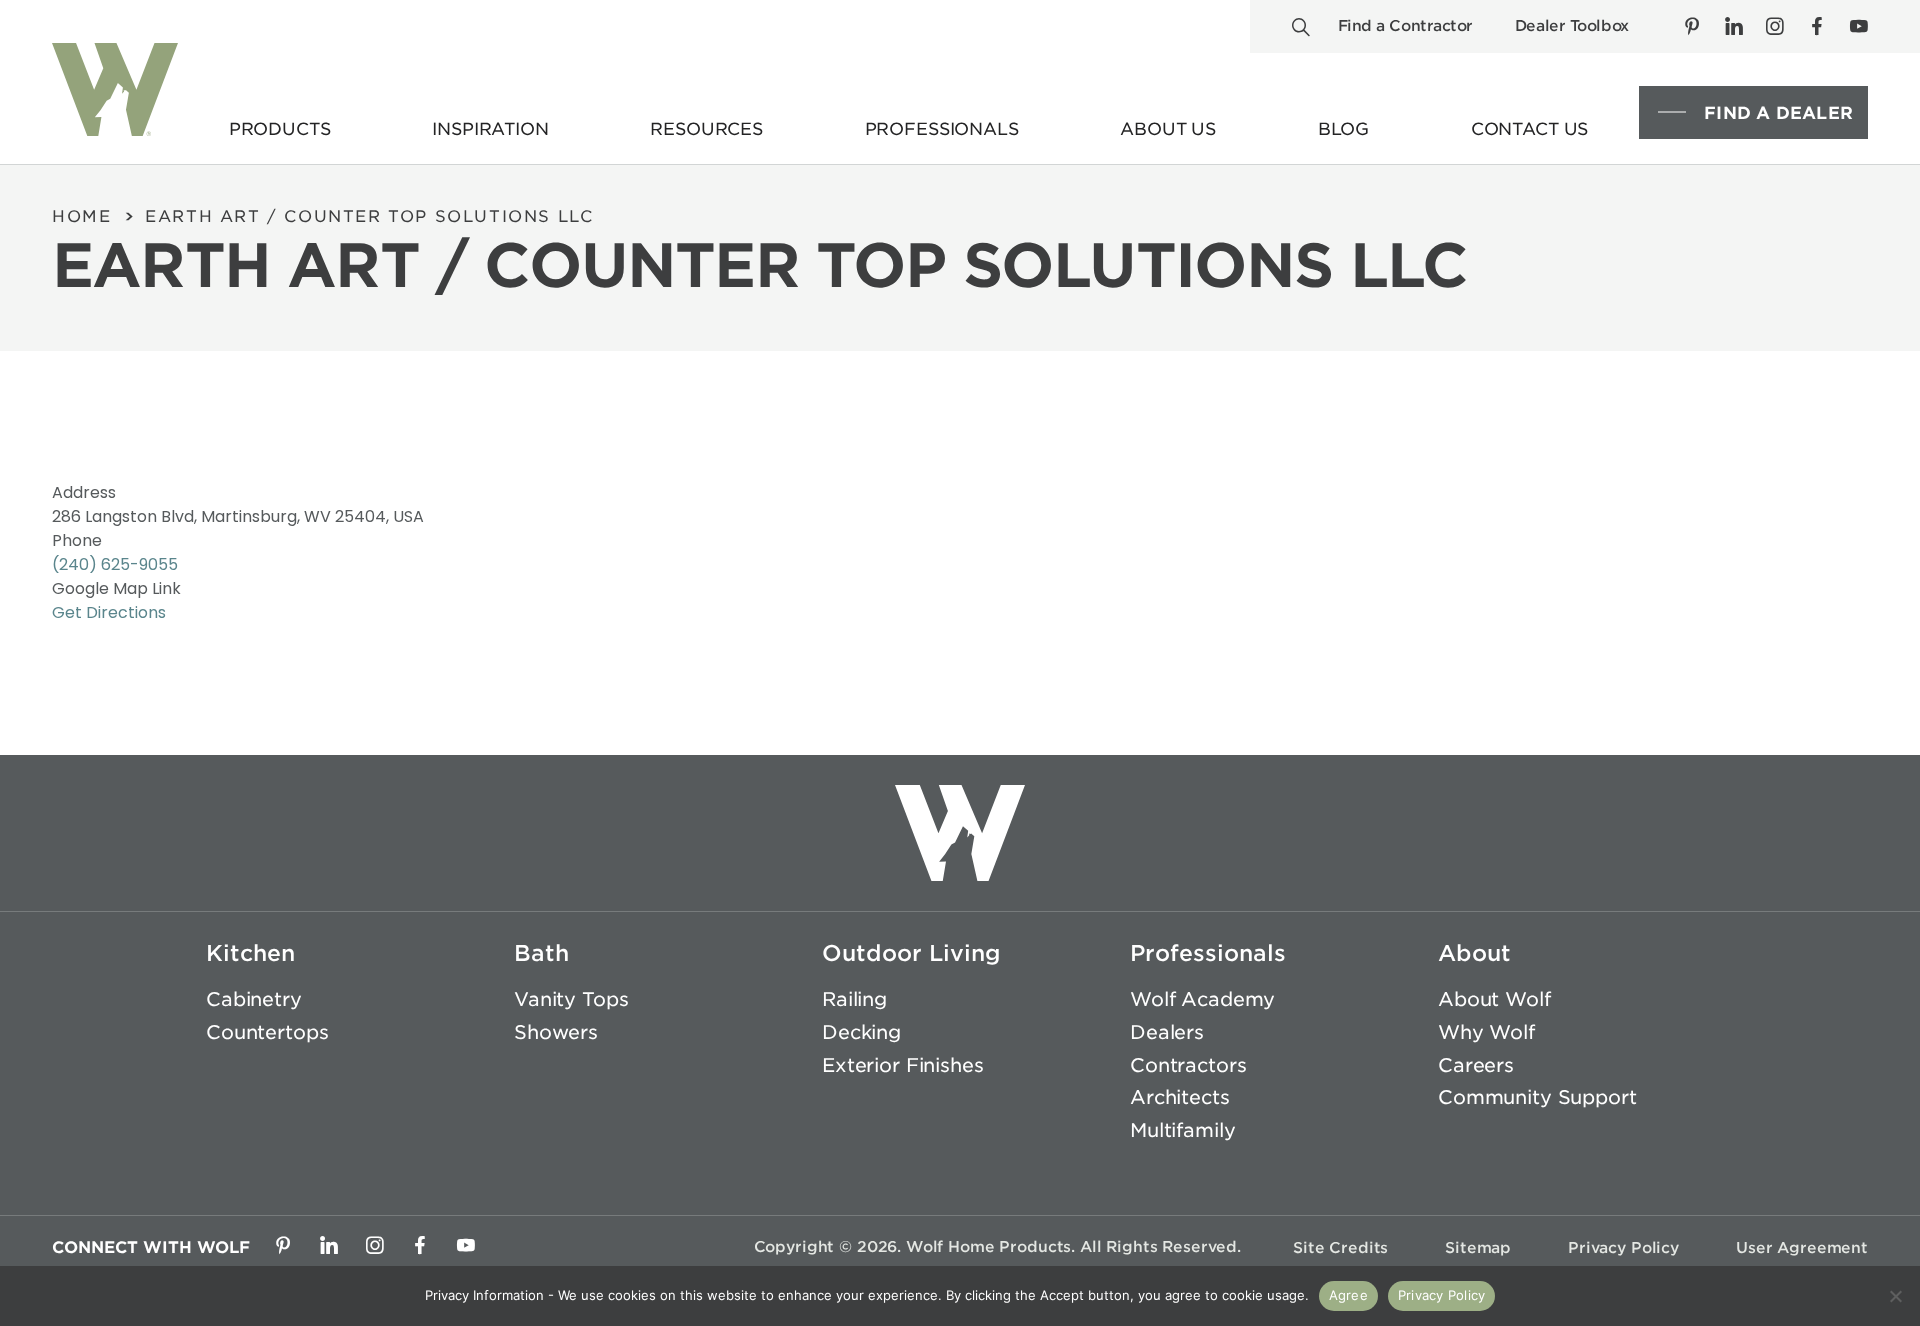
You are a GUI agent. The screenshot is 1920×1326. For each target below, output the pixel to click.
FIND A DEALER (1778, 113)
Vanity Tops (571, 999)
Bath (541, 953)
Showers (556, 1032)
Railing (854, 999)
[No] (1895, 1296)
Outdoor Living (911, 953)
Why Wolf (1486, 1032)
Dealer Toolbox (1572, 26)
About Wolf (1494, 999)
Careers (1476, 1065)
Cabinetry (254, 999)
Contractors (1188, 1065)
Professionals (1208, 953)
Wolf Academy (1202, 999)
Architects (1180, 1097)
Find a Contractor (1405, 26)
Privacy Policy (1623, 1248)
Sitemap (1478, 1248)
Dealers (1167, 1032)
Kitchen (250, 953)
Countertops (267, 1032)
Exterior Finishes (903, 1065)
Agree (1348, 1295)
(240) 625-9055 (115, 564)
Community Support (1537, 1097)
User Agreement (1802, 1248)
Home (81, 216)
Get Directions (109, 612)
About (1474, 953)
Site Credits (1340, 1248)
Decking (861, 1032)
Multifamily (1182, 1130)
